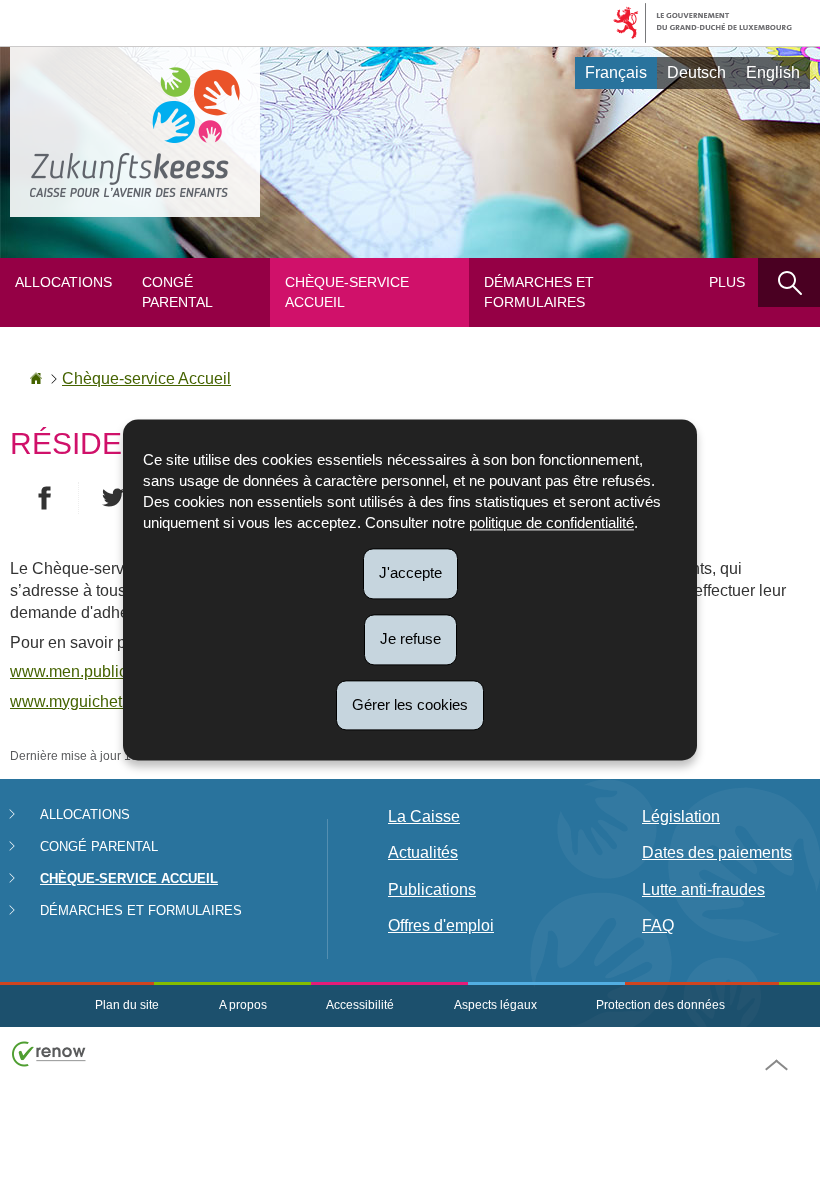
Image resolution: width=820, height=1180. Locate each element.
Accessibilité (360, 1005)
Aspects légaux (495, 1005)
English (773, 72)
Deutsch (696, 72)
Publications (432, 889)
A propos (243, 1005)
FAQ (658, 925)
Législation (681, 816)
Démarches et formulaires (539, 292)
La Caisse (424, 816)
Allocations (63, 282)
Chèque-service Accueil (347, 292)
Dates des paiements (717, 852)
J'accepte (410, 572)
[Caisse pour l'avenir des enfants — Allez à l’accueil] (135, 132)
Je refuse (410, 638)
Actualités (423, 852)
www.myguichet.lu (74, 701)
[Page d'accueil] (36, 378)
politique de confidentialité (551, 522)
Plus (727, 282)
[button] (789, 282)
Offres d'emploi (441, 925)
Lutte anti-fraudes (703, 889)
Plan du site (127, 1005)
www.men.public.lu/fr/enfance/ (116, 671)
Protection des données (660, 1005)
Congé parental (177, 292)
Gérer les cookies (410, 704)
